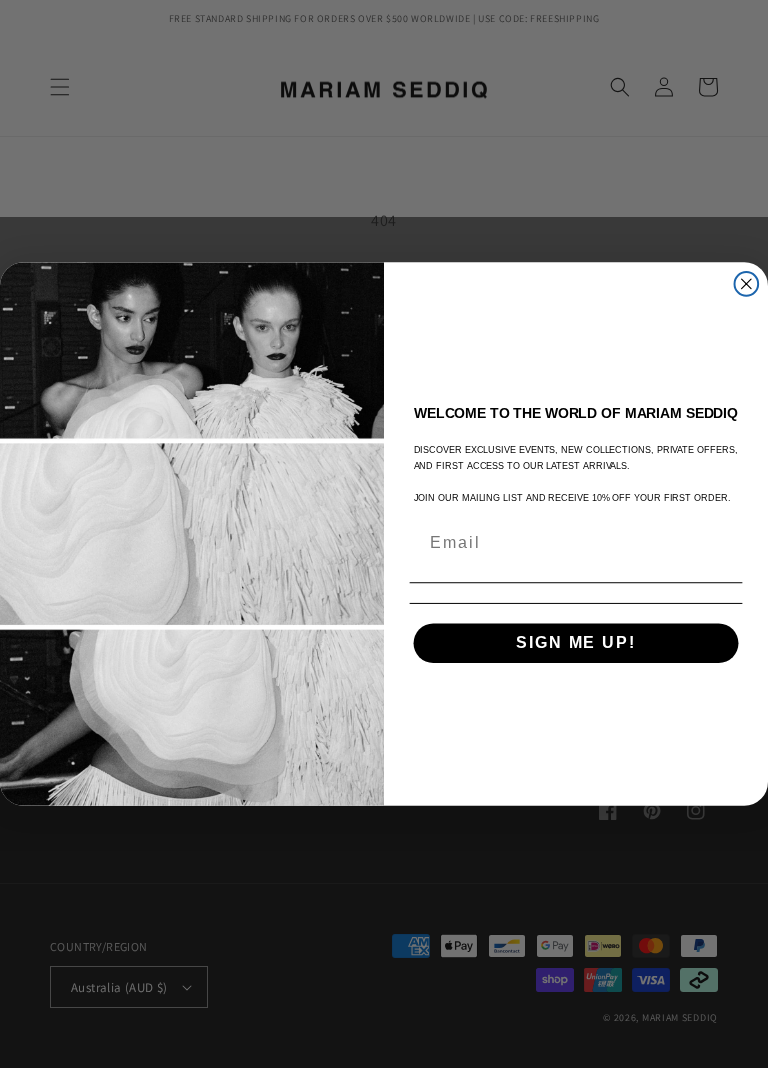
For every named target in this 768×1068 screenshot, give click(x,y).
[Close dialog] (747, 284)
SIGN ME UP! (575, 642)
